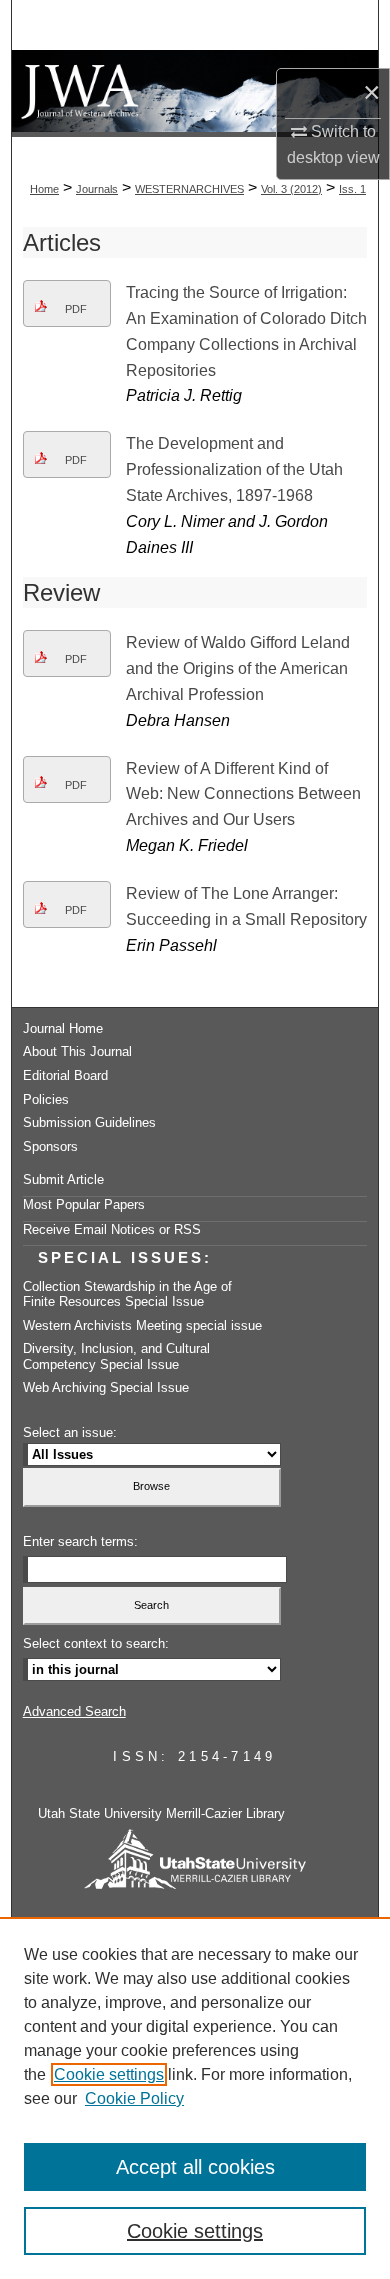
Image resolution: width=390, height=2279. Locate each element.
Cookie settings (109, 2074)
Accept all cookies (195, 2167)
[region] (195, 2098)
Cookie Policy (134, 2098)
